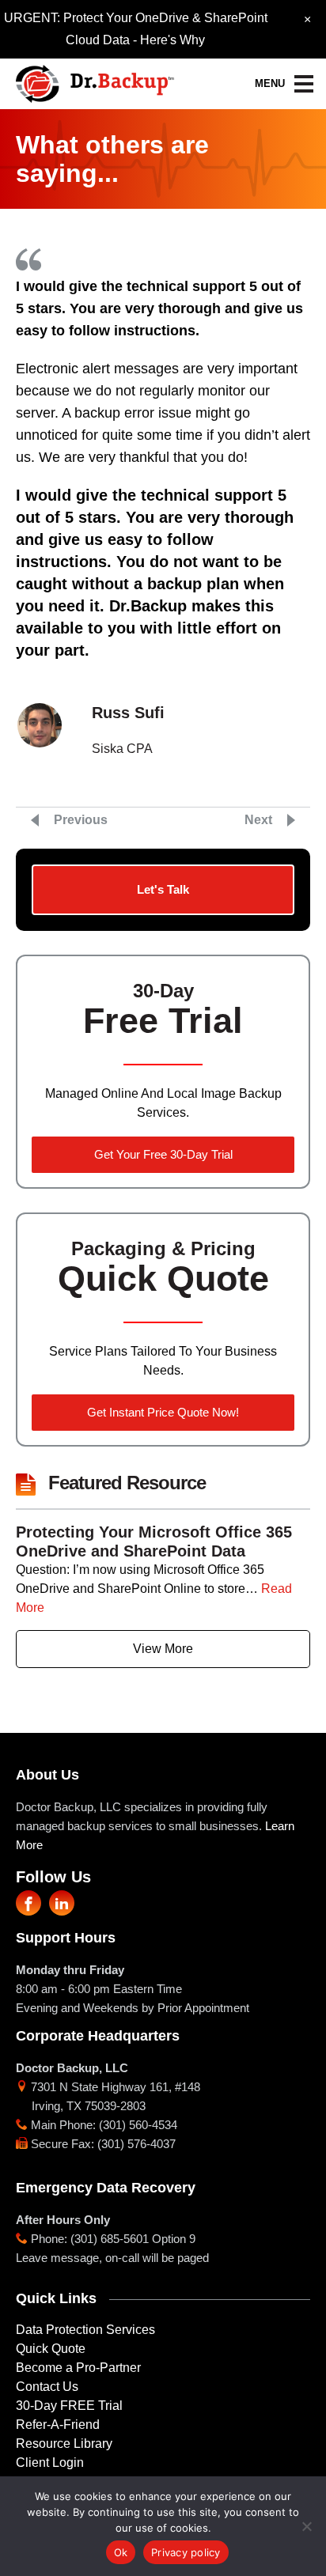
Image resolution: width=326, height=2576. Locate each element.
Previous (81, 820)
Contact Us (47, 2387)
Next (258, 820)
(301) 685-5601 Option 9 (133, 2239)
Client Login (50, 2463)
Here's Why (172, 40)
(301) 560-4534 (138, 2125)
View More (163, 1649)
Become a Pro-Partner (78, 2368)
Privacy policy (186, 2552)
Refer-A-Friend (58, 2425)
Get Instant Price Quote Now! (163, 1412)
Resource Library (64, 2444)
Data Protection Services (85, 2330)
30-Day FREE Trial (69, 2406)
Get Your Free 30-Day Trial (163, 1154)
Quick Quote (51, 2349)
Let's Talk (163, 889)
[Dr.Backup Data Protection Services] (95, 79)
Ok (121, 2552)
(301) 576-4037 (136, 2144)
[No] (306, 2526)
